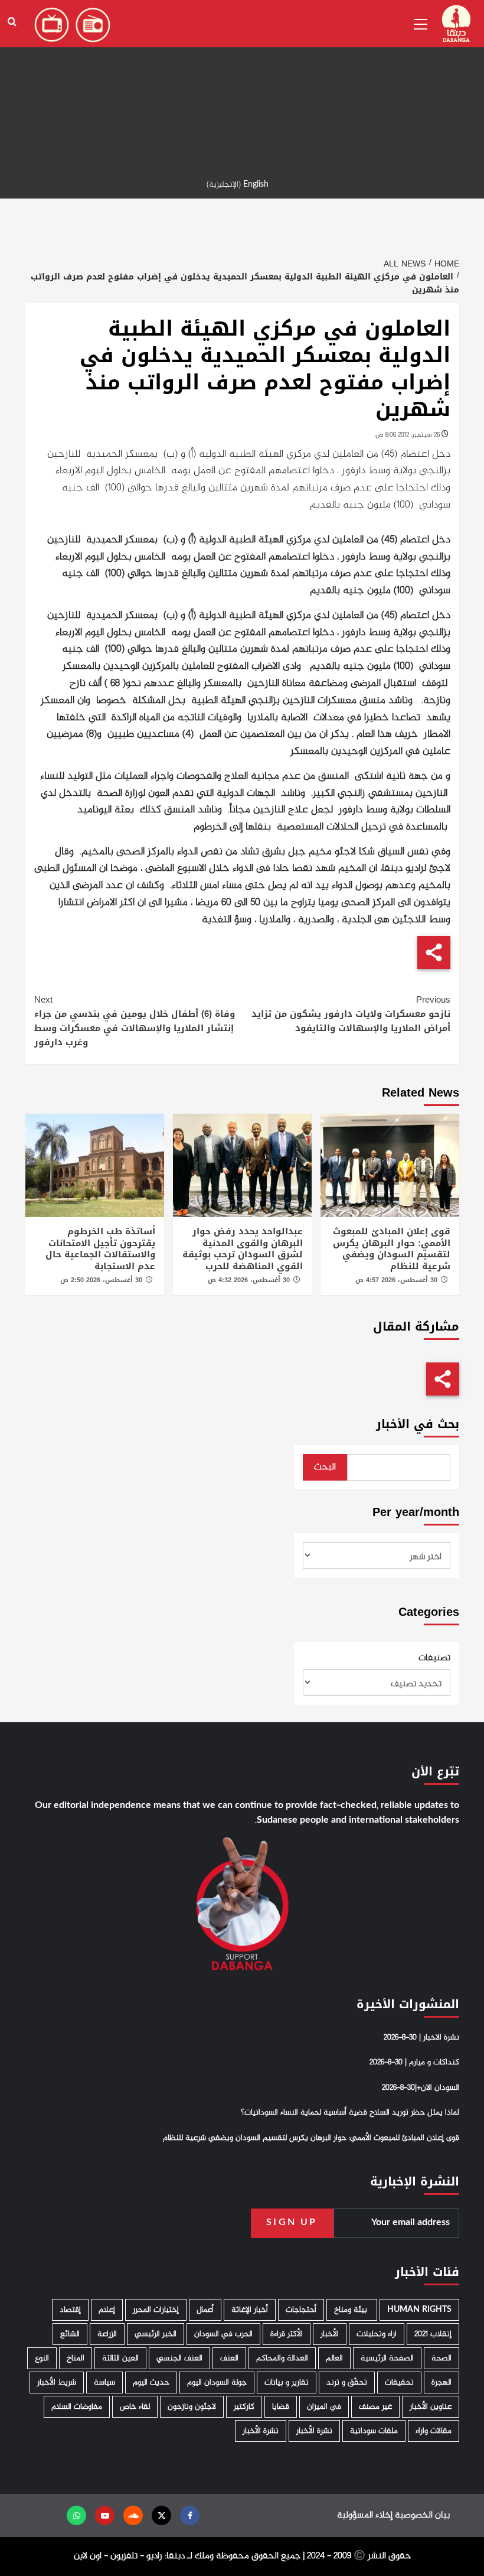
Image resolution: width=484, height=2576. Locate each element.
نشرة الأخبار (314, 2431)
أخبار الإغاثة (250, 2310)
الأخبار (330, 2334)
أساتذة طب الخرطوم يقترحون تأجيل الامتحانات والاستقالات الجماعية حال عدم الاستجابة (100, 1249)
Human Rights (419, 2310)
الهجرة (442, 2383)
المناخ (76, 2358)
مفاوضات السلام (77, 2407)
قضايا (281, 2407)
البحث (325, 1467)
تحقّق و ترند (347, 2383)
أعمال (205, 2310)
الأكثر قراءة (287, 2334)
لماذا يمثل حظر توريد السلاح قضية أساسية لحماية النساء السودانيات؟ (350, 2113)
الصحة (442, 2358)
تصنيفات (434, 1658)
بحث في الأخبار (418, 1424)
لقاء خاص (135, 2407)
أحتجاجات (301, 2310)
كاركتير (244, 2407)
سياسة (104, 2383)
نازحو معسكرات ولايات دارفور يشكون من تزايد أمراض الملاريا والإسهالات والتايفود (351, 1014)
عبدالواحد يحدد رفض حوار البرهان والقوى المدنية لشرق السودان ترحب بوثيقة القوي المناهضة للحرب (243, 1249)
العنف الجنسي (179, 2358)
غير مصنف (375, 2407)
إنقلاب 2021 (433, 2334)
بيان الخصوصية (422, 2515)
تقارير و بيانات (287, 2383)
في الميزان (324, 2407)
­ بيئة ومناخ (352, 2310)
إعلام (107, 2310)
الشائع (70, 2334)
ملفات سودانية (374, 2431)
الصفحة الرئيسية (387, 2358)
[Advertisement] (242, 83)
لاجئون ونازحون (192, 2407)
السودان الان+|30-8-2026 (421, 2088)
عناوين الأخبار (431, 2407)
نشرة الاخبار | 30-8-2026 (421, 2038)
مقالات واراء (434, 2431)
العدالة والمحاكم (282, 2358)
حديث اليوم (151, 2383)
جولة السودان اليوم (217, 2383)
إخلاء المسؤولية (365, 2515)
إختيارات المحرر (156, 2310)
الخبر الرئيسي (156, 2334)
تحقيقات (399, 2383)
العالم (334, 2358)
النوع (42, 2358)
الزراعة (107, 2334)
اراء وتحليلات (377, 2334)
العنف (229, 2358)
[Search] (12, 22)
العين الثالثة (120, 2358)
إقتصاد (70, 2310)
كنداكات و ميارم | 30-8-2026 (414, 2063)
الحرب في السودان (223, 2334)
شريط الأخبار (57, 2383)
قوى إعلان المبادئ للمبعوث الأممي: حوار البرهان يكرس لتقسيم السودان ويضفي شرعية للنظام (392, 1249)
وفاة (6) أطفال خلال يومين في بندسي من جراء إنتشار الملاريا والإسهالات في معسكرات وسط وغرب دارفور (135, 1021)
